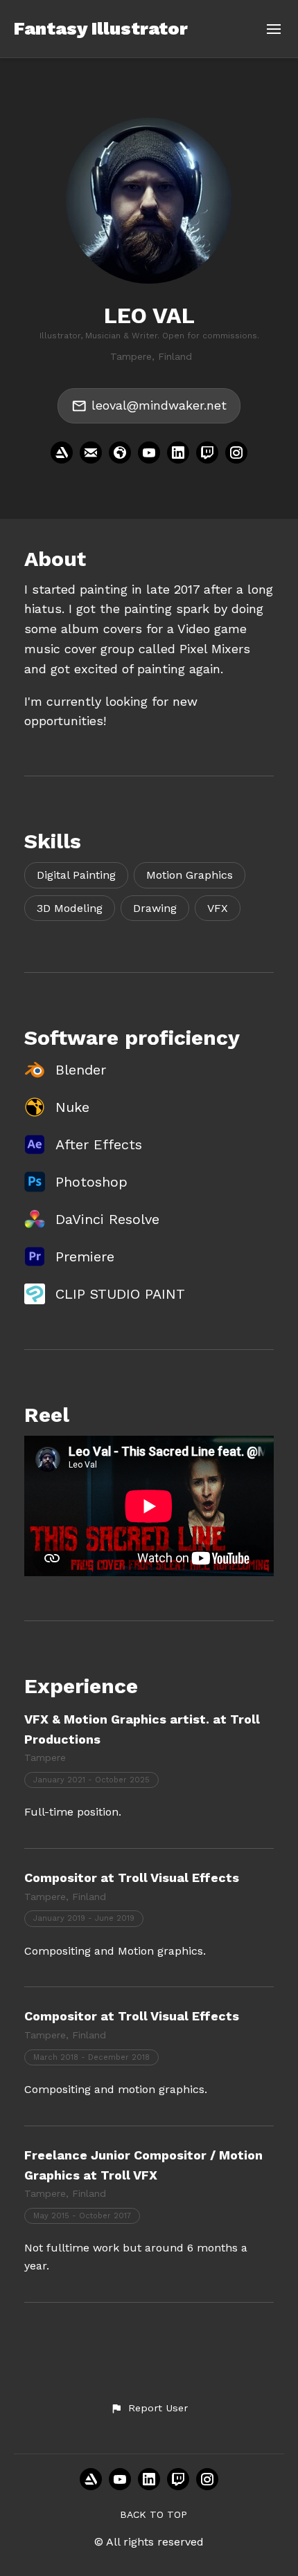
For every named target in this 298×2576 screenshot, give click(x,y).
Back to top (154, 2514)
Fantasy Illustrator (101, 28)
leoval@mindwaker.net (159, 405)
